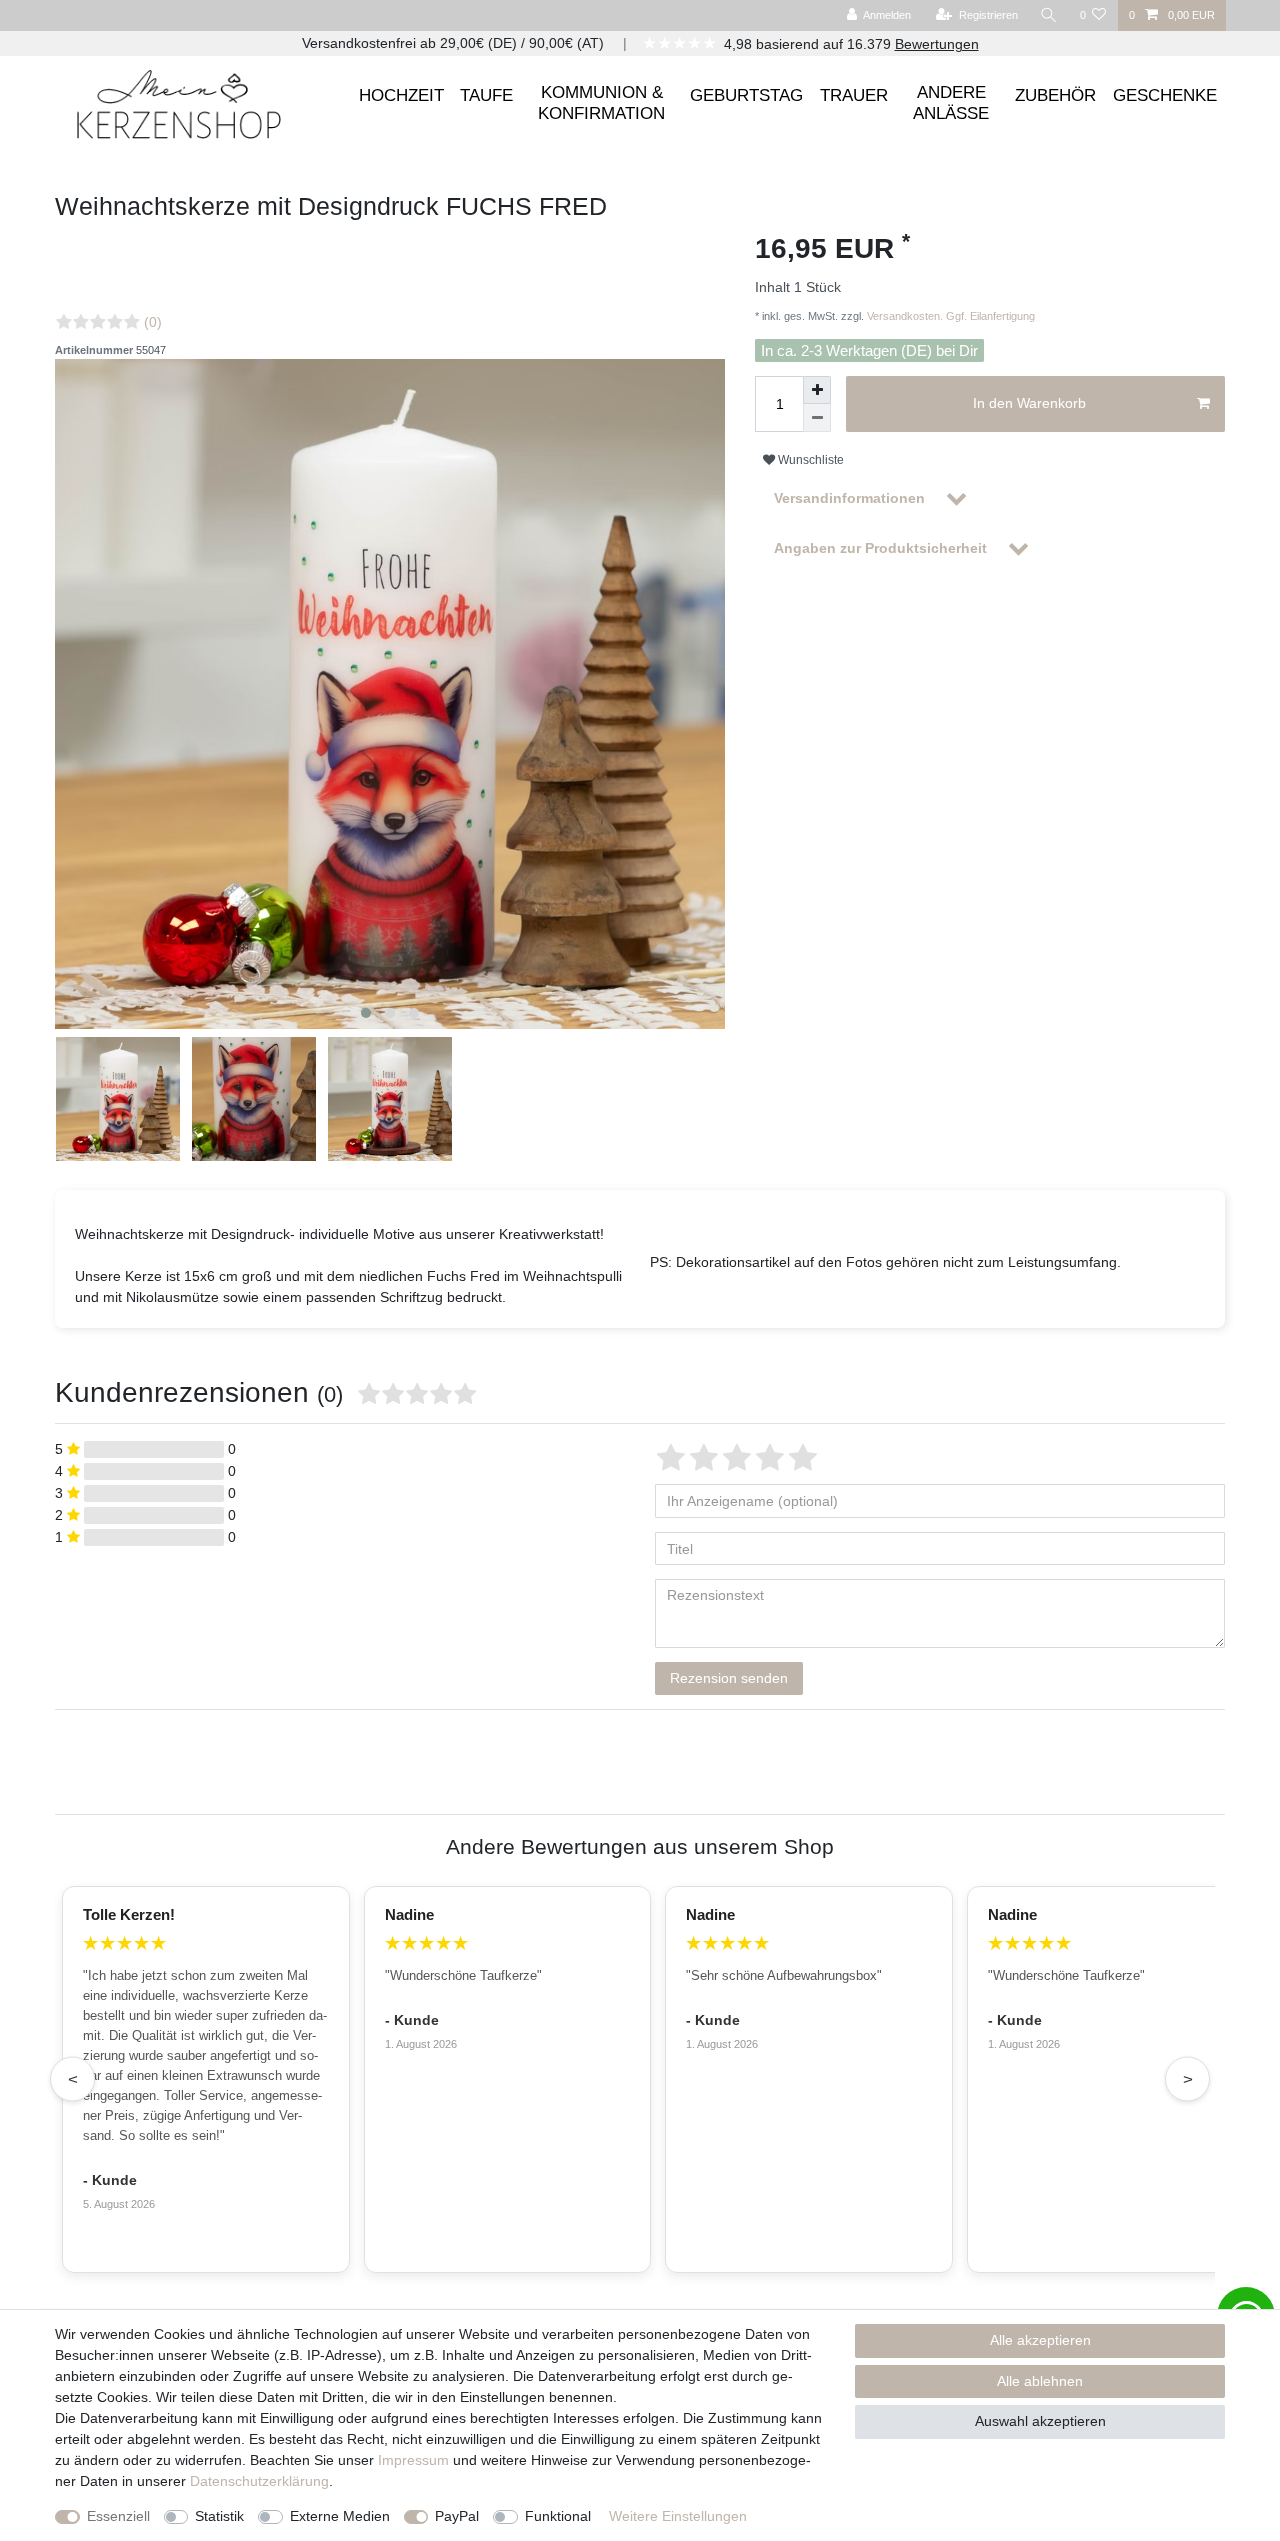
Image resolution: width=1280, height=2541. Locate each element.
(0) (153, 322)
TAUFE (486, 95)
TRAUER (854, 95)
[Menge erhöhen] (817, 390)
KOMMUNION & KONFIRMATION (601, 102)
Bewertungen (937, 44)
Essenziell (118, 2516)
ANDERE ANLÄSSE (951, 102)
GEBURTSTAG (746, 95)
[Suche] (1049, 15)
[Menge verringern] (817, 418)
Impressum (413, 2460)
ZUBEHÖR (1055, 95)
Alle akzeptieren (1040, 2340)
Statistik (219, 2516)
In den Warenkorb (1029, 403)
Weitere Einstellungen (678, 2516)
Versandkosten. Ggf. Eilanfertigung (949, 316)
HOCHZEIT (401, 95)
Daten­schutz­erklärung (259, 2481)
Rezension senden (729, 1678)
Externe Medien (340, 2516)
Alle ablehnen (1040, 2381)
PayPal (457, 2516)
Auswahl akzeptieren (1040, 2421)
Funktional (558, 2516)
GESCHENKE (1165, 95)
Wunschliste (809, 460)
